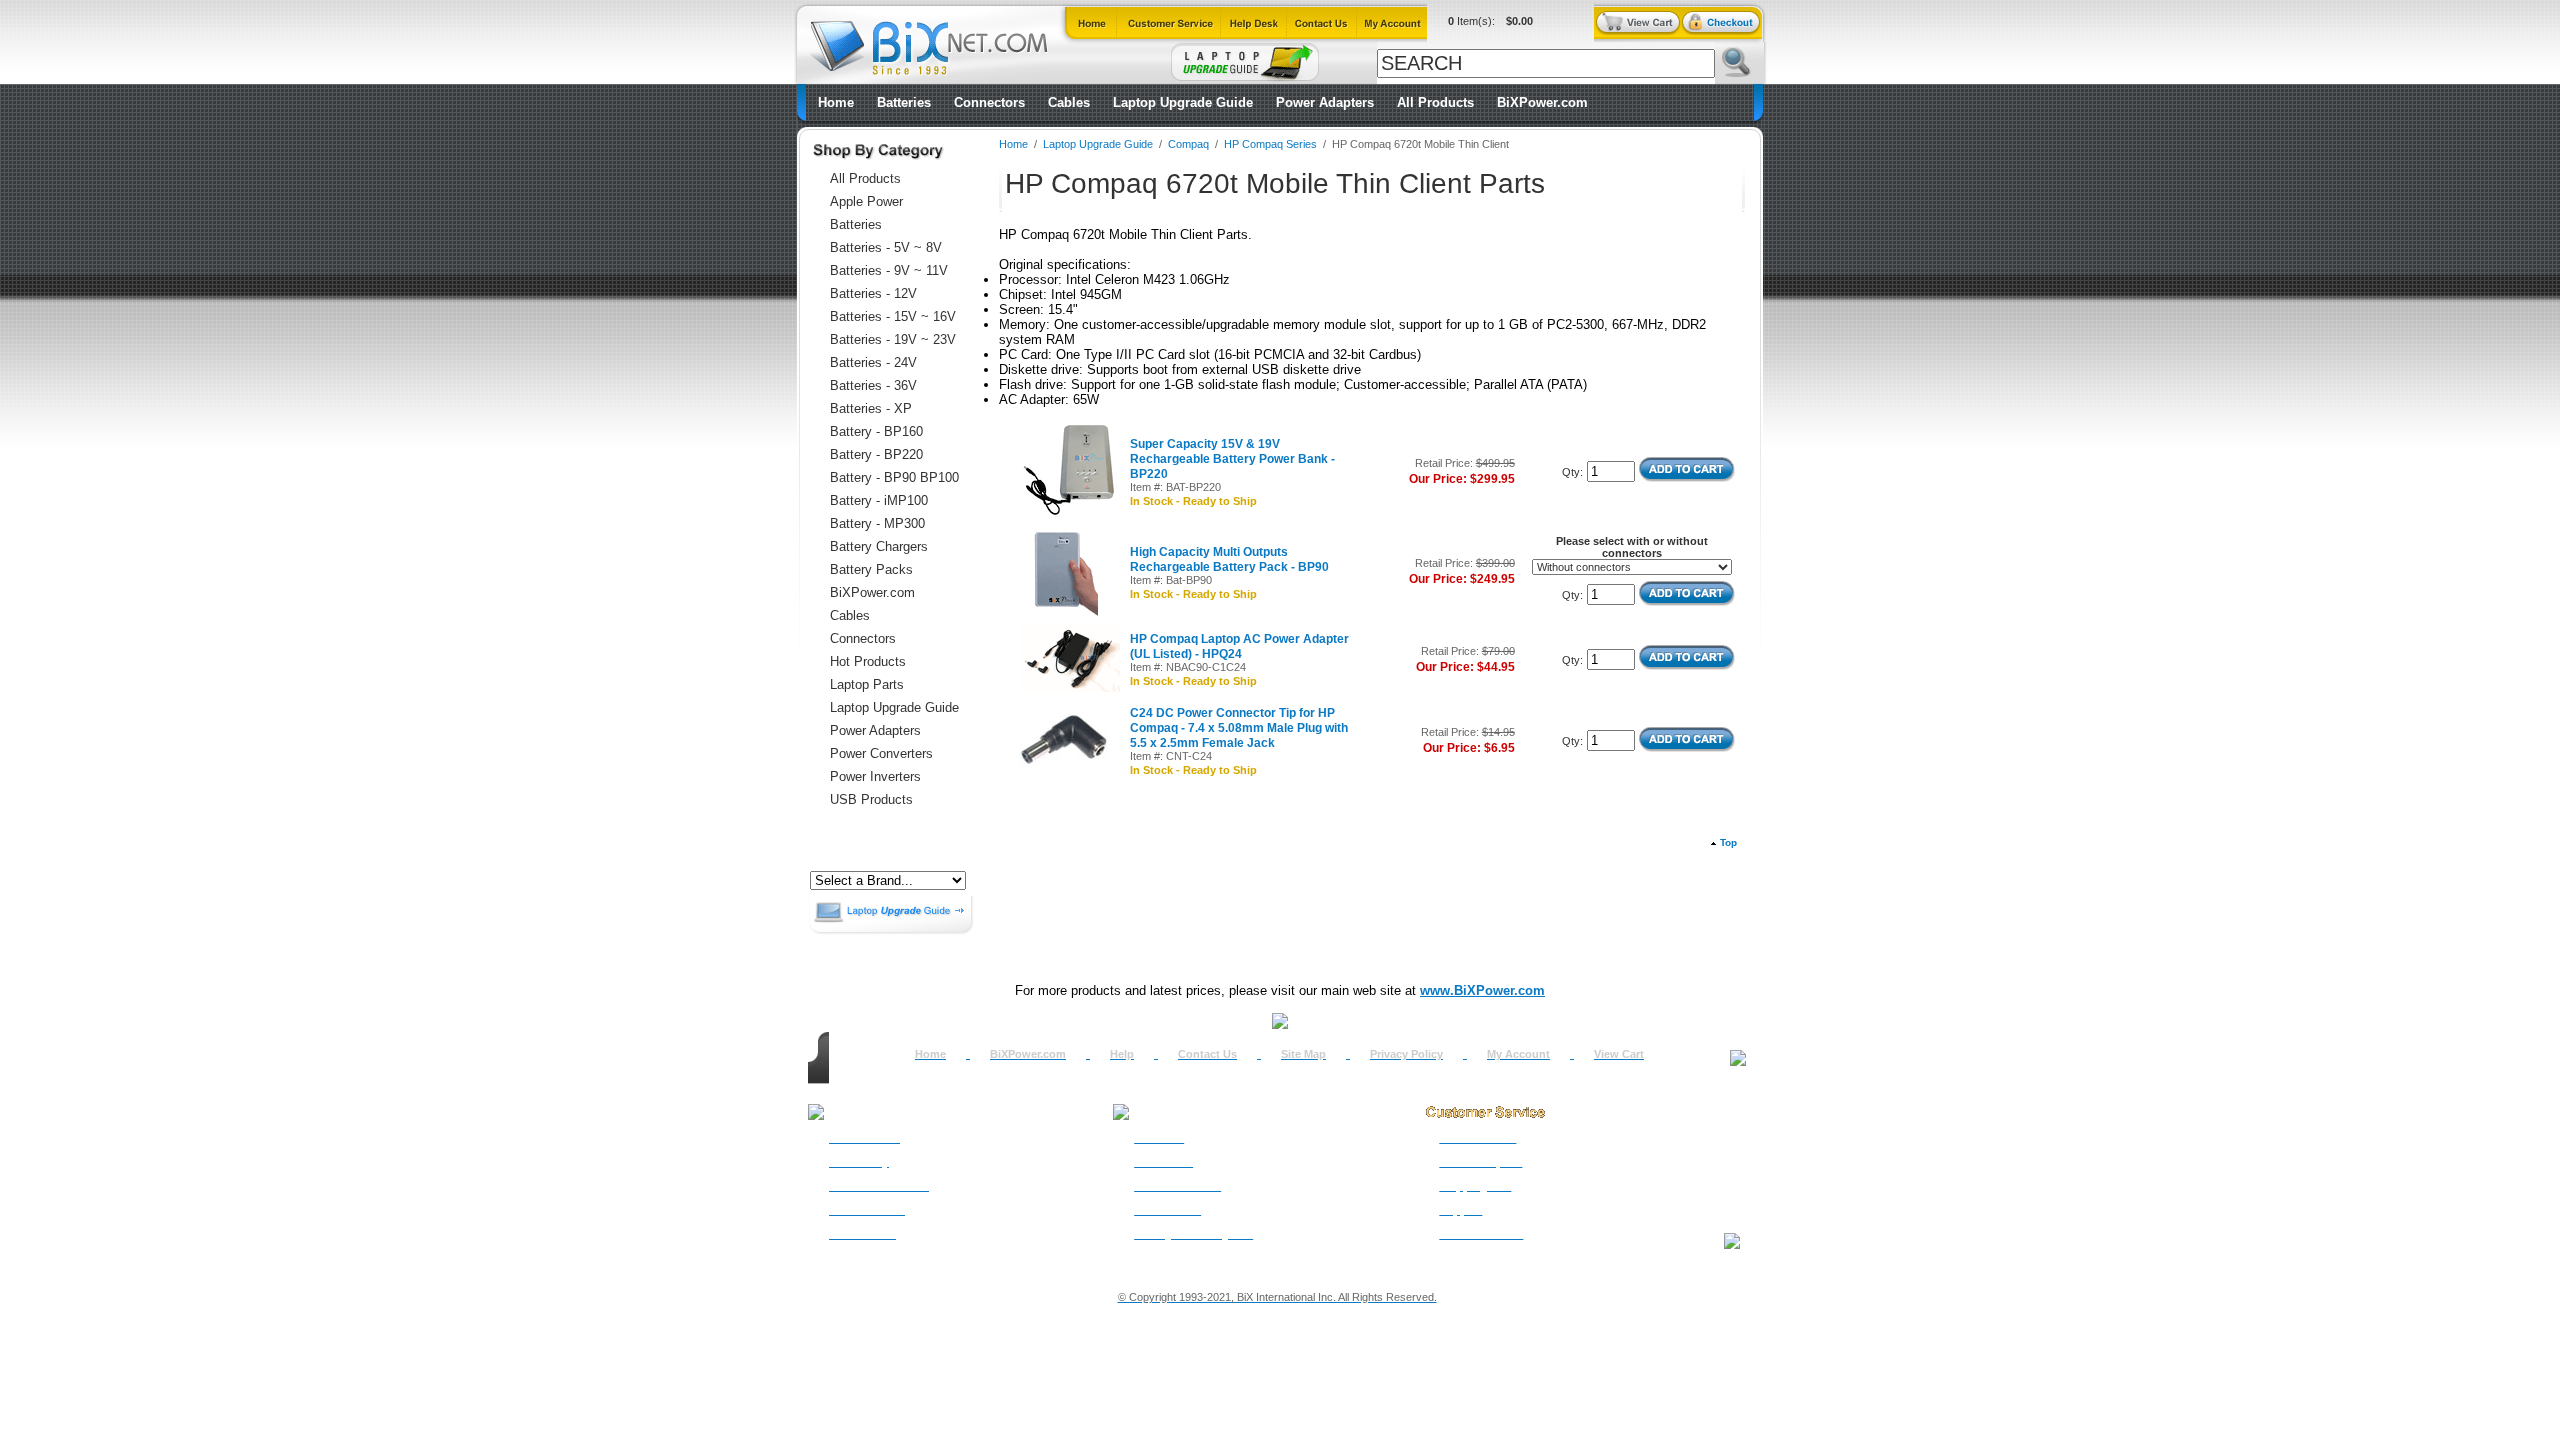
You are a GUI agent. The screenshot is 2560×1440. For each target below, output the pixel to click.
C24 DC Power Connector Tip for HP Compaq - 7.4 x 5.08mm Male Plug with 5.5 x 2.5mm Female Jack (1239, 728)
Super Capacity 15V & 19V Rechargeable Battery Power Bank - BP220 (1232, 459)
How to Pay (859, 1162)
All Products (1435, 102)
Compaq (1188, 144)
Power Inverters (875, 776)
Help (1122, 1054)
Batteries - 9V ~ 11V (889, 270)
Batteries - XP (871, 408)
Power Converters (881, 753)
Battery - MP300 (877, 523)
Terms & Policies (1177, 1186)
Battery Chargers (879, 546)
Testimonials (1167, 1210)
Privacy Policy (1406, 1054)
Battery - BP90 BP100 (894, 477)
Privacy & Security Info (1193, 1234)
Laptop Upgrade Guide (1183, 102)
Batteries (904, 102)
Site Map (1303, 1054)
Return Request (1480, 1162)
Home (836, 102)
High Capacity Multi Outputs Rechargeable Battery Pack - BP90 (1229, 559)
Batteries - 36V (873, 385)
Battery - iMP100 (879, 500)
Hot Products (868, 661)
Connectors (989, 102)
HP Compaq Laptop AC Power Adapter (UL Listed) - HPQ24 (1239, 646)
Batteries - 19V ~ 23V (893, 339)
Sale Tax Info (862, 1234)
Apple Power (866, 201)
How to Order (864, 1138)
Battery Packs (871, 569)
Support (1460, 1210)
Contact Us (1207, 1054)
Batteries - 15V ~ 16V (893, 316)
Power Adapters (1325, 102)
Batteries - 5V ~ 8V (886, 247)
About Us (1159, 1138)
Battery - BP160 (876, 431)
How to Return (1477, 1138)
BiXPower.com (1542, 102)
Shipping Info (1475, 1186)
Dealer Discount (1481, 1234)
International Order (879, 1186)
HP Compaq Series (1270, 144)
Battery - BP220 (876, 454)
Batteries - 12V (873, 293)
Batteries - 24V (873, 362)
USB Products (871, 799)
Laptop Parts (867, 684)
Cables (1069, 102)
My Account (1518, 1054)
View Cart (1619, 1054)
